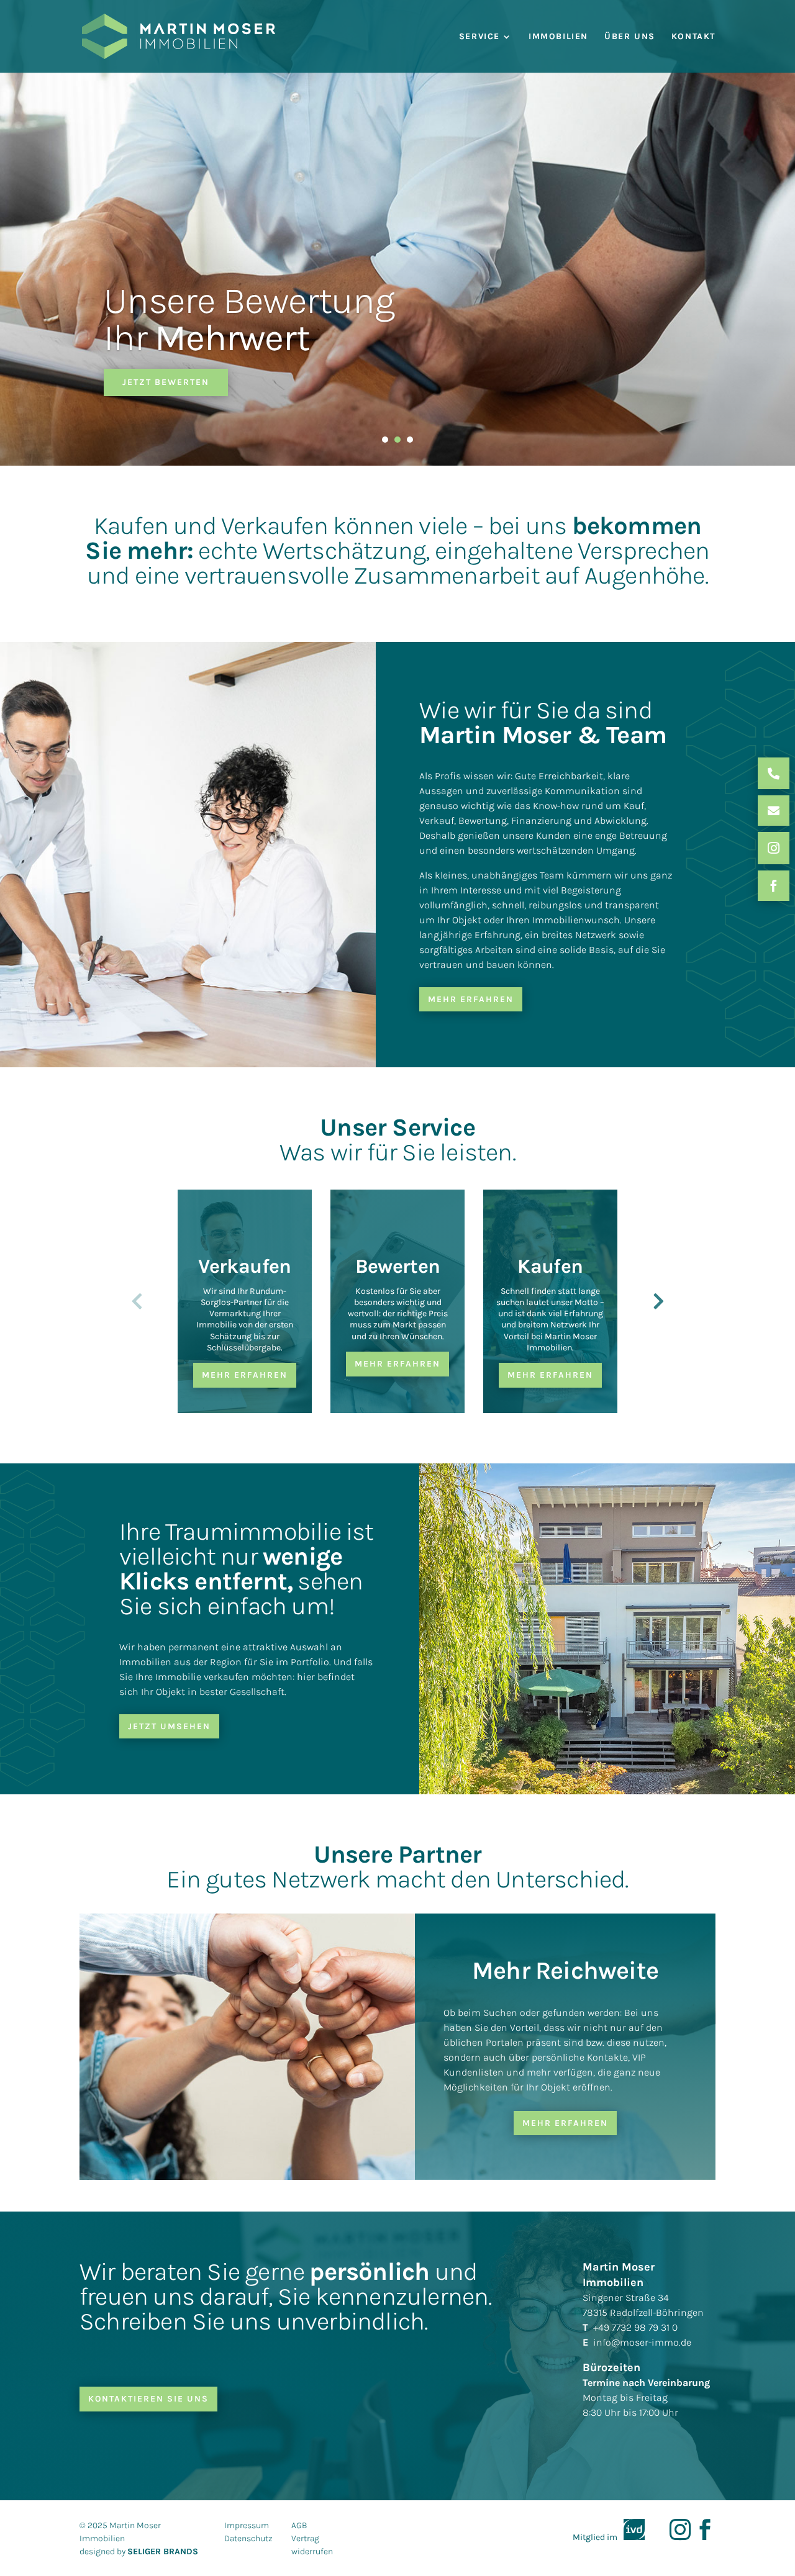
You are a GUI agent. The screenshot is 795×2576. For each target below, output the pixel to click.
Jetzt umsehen (169, 1726)
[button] (658, 1301)
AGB (299, 2525)
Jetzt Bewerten (166, 382)
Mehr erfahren (471, 999)
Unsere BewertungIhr (249, 319)
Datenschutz (248, 2538)
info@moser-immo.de (642, 2342)
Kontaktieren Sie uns (148, 2399)
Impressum (247, 2525)
